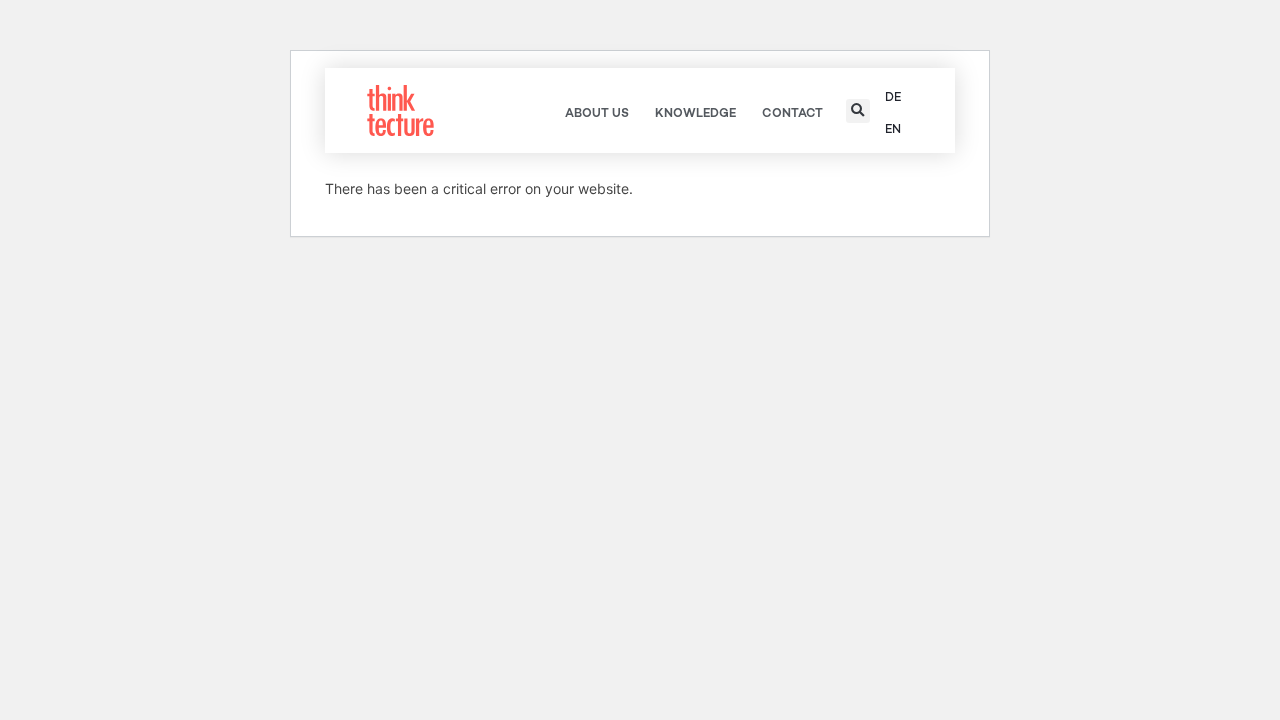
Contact (792, 113)
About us (597, 113)
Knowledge (695, 113)
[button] (858, 111)
